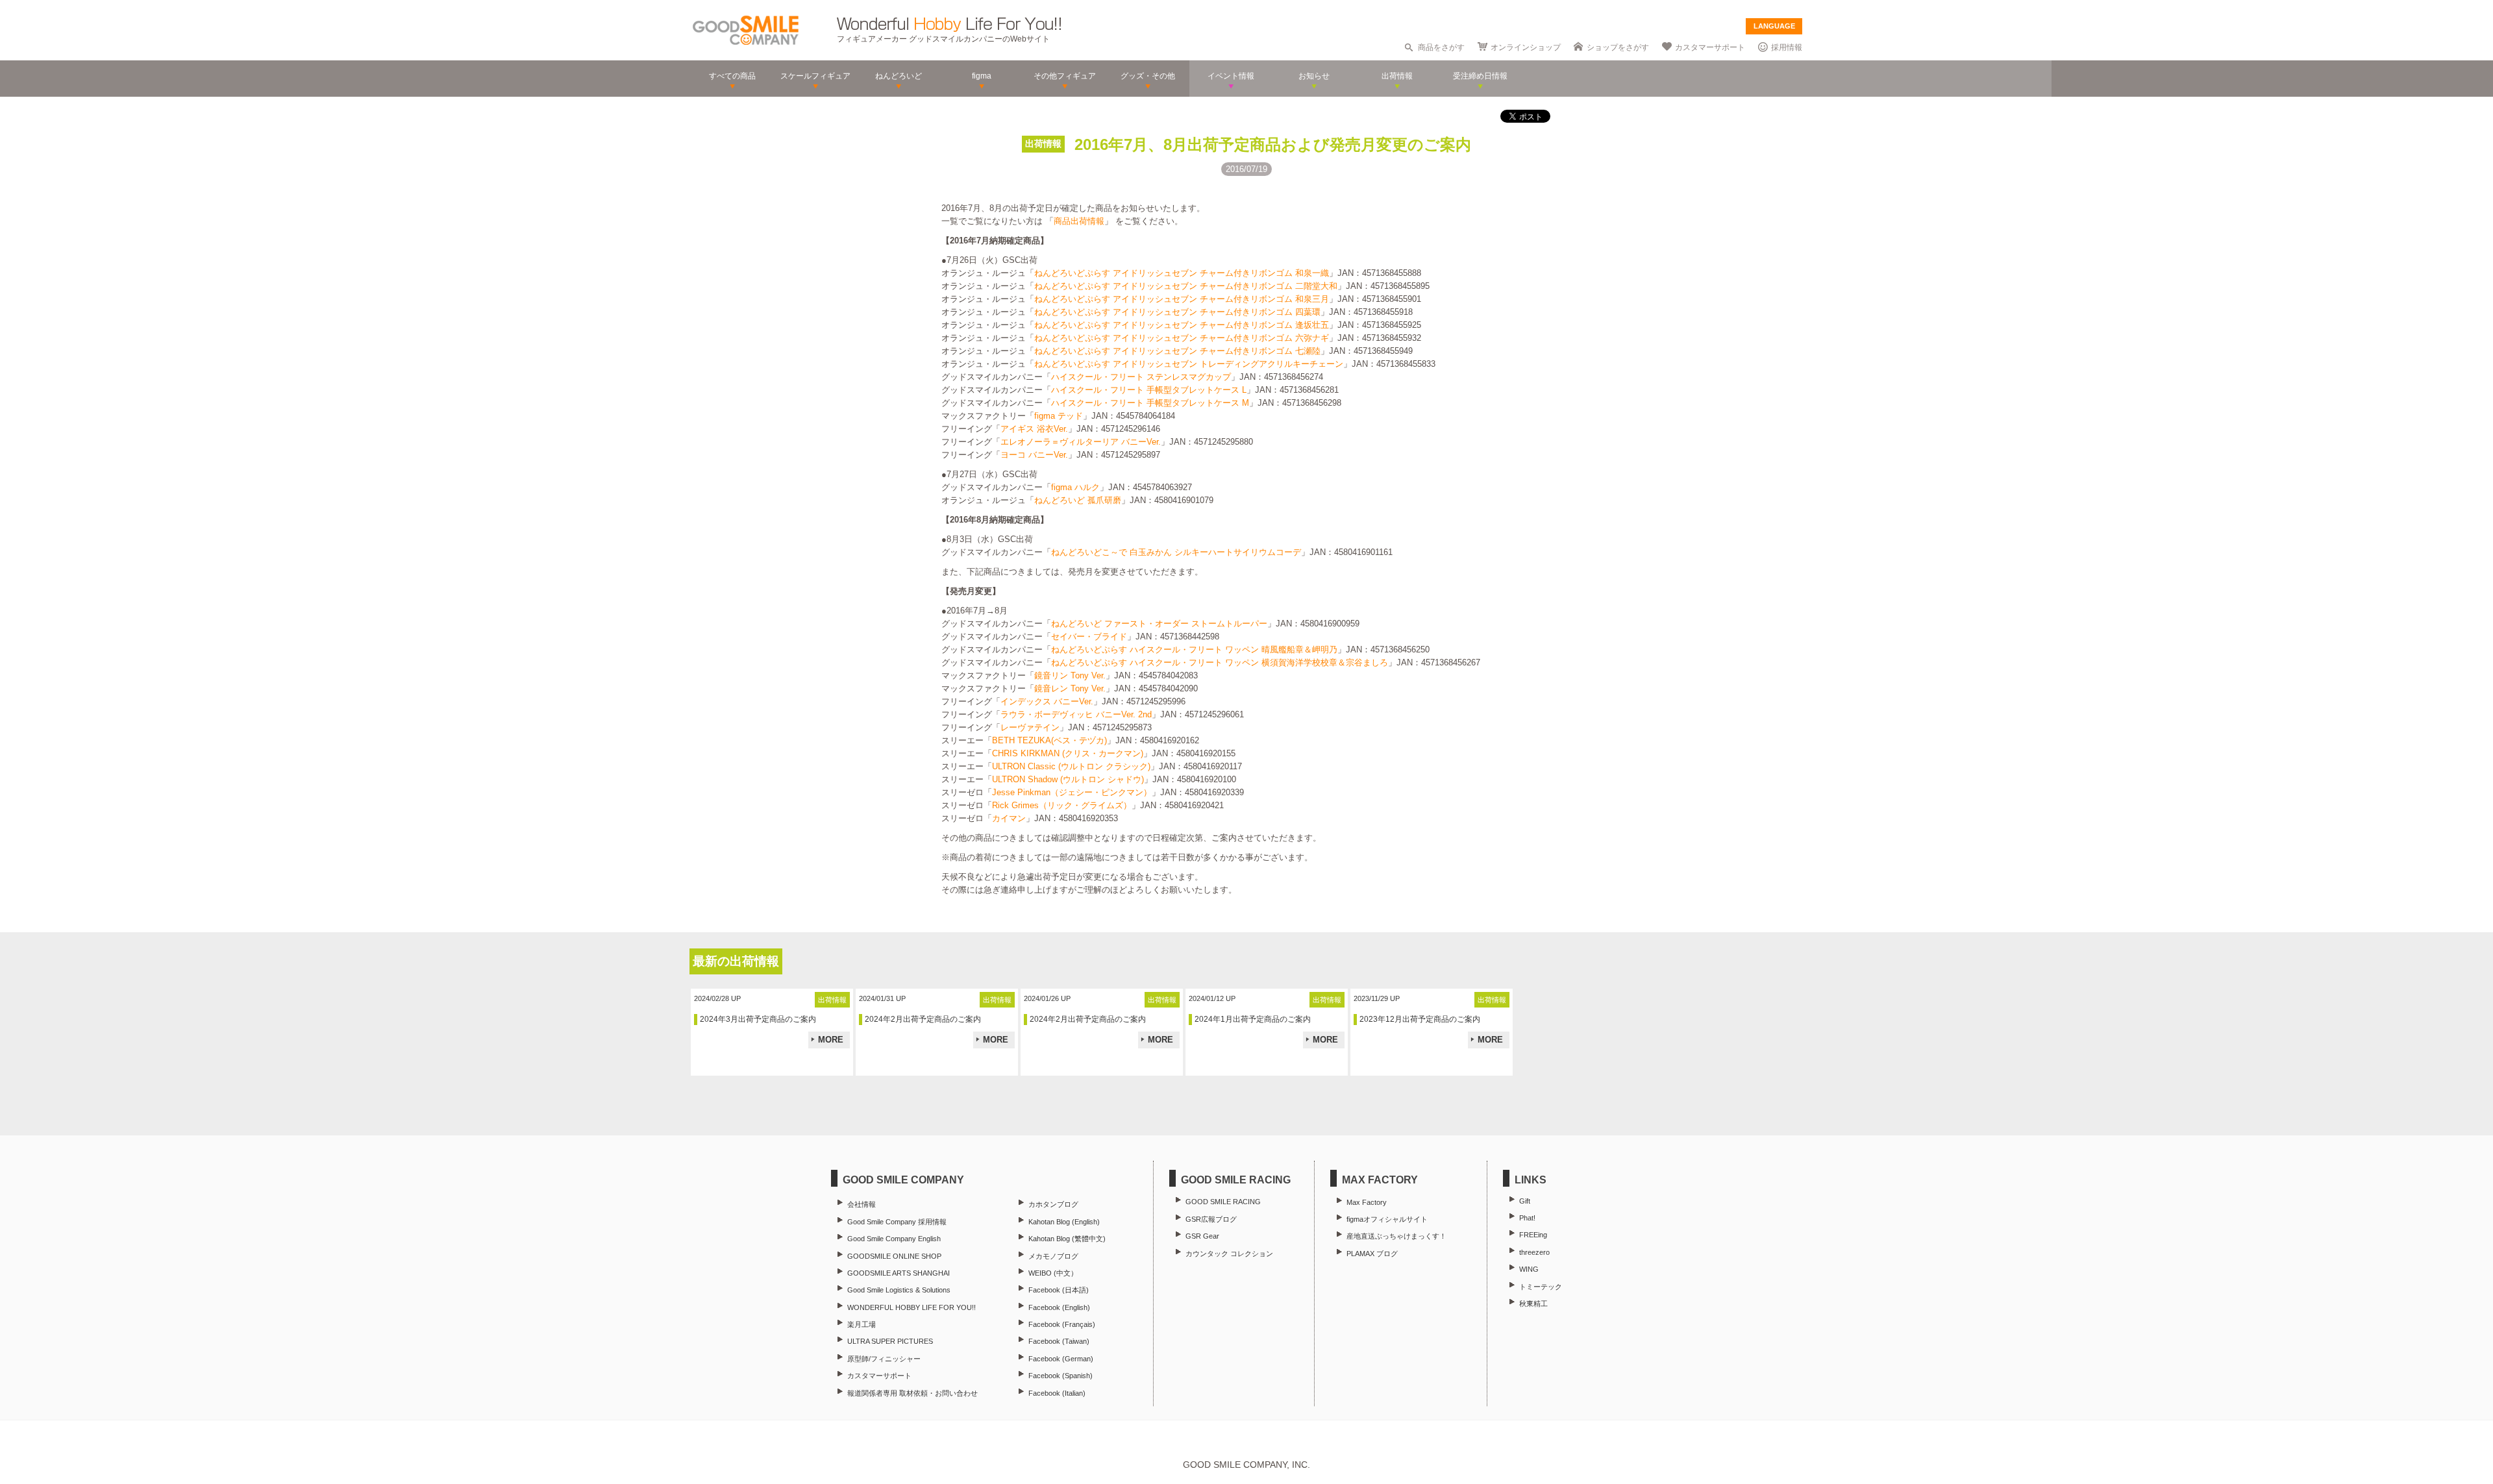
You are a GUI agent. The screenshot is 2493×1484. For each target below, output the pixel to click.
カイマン (1009, 818)
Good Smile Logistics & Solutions (899, 1290)
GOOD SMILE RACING (1223, 1202)
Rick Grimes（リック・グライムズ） (1062, 805)
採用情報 (1787, 47)
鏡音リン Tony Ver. (1070, 675)
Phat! (1527, 1218)
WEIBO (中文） (1053, 1273)
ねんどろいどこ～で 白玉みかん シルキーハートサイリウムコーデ (1176, 552)
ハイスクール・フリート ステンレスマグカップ (1141, 377)
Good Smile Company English (894, 1239)
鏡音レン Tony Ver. (1070, 688)
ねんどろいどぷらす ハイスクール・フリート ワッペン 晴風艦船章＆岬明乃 (1194, 649)
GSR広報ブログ (1211, 1219)
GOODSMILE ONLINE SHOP (894, 1256)
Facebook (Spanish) (1060, 1376)
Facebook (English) (1059, 1307)
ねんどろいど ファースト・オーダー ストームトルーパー (1159, 624)
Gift (1525, 1201)
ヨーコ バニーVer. (1034, 455)
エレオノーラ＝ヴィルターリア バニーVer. (1081, 442)
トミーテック (1541, 1287)
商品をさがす (1441, 47)
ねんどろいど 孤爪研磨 (1078, 500)
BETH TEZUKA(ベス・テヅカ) (1049, 740)
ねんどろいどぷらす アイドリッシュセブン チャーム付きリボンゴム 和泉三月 (1182, 299)
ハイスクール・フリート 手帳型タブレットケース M (1150, 403)
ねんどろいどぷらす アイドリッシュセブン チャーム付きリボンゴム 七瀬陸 (1177, 351)
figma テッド (1059, 416)
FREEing (1533, 1235)
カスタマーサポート (1710, 47)
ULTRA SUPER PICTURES (890, 1341)
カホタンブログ (1053, 1204)
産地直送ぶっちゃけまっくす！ (1396, 1236)
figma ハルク (1075, 487)
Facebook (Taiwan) (1059, 1341)
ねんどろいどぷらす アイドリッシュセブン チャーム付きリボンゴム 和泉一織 (1182, 273)
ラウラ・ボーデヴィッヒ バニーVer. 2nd (1076, 714)
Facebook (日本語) (1059, 1290)
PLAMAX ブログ (1372, 1254)
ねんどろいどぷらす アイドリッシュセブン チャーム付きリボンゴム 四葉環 (1177, 312)
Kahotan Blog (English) (1064, 1222)
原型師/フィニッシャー (884, 1359)
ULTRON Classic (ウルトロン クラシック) (1071, 766)
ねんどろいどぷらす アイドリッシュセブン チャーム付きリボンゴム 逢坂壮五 (1182, 325)
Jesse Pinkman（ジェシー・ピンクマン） (1072, 792)
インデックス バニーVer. (1047, 701)
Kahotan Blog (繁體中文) (1067, 1239)
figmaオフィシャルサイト (1387, 1219)
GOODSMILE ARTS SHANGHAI (899, 1273)
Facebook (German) (1061, 1359)
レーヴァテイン (1030, 727)
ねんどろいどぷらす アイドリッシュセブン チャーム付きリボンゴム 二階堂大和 (1186, 286)
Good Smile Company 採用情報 (897, 1222)
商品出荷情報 (1079, 221)
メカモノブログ (1053, 1256)
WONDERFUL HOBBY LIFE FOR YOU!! (912, 1307)
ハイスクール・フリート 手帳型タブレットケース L (1149, 390)
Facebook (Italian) (1057, 1393)
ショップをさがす (1618, 47)
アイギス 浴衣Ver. (1034, 429)
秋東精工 (1533, 1304)
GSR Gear (1202, 1236)
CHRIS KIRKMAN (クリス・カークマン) (1068, 753)
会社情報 (862, 1204)
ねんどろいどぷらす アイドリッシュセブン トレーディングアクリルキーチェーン (1189, 364)
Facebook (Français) (1062, 1324)
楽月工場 (862, 1324)
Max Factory (1367, 1202)
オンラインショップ (1526, 47)
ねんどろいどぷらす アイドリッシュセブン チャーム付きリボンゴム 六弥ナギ (1182, 338)
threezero (1534, 1252)
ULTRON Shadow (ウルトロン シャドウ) (1068, 779)
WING (1529, 1269)
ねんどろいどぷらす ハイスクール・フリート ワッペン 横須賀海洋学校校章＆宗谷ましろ (1220, 662)
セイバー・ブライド (1089, 637)
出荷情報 (1043, 143)
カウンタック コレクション (1229, 1254)
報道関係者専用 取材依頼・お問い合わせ (912, 1393)
